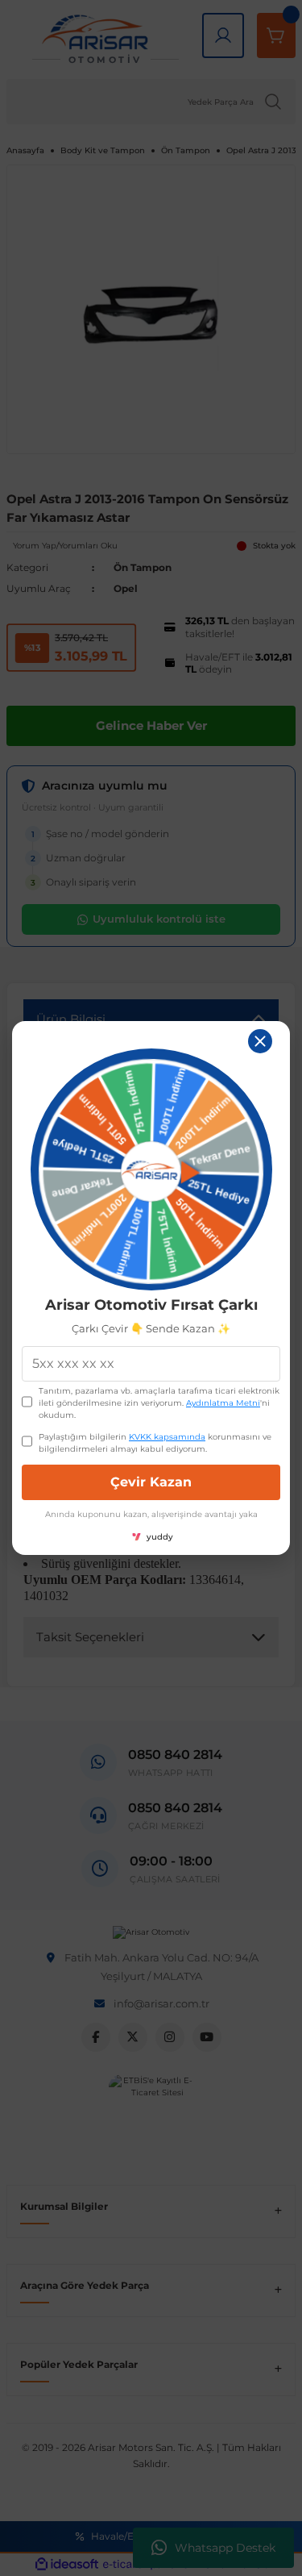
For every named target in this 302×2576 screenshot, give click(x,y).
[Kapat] (260, 1041)
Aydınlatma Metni (223, 1403)
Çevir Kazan (151, 1482)
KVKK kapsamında (167, 1437)
